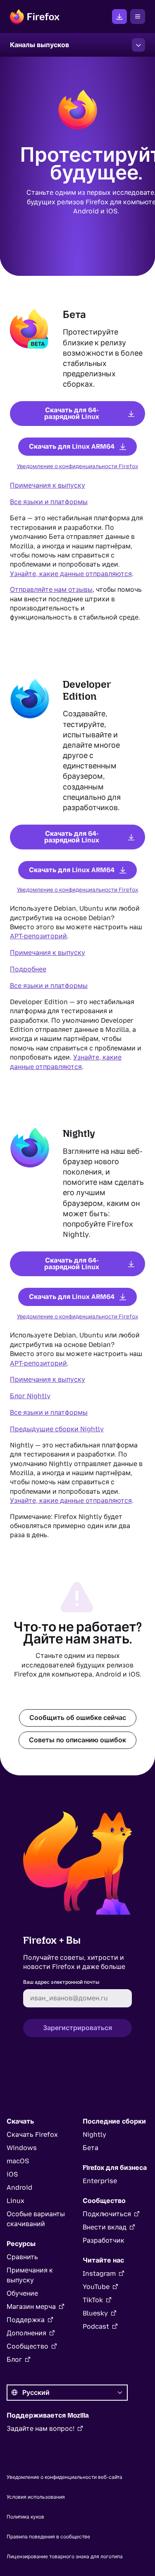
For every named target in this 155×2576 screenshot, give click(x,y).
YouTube (96, 2287)
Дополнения (26, 2333)
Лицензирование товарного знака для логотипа (65, 2557)
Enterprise (100, 2181)
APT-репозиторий (38, 936)
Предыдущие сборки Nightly (57, 1429)
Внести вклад (105, 2227)
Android (19, 2187)
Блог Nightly (30, 1396)
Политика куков (25, 2517)
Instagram (99, 2273)
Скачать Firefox (119, 17)
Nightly (94, 2135)
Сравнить (22, 2257)
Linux (15, 2201)
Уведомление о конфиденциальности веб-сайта (64, 2477)
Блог (14, 2360)
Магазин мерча (31, 2307)
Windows (22, 2148)
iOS (12, 2174)
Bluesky (95, 2313)
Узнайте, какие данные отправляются (71, 574)
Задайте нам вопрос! (41, 2429)
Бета (91, 2148)
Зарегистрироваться (77, 2028)
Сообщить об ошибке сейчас (78, 1717)
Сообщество (27, 2346)
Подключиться (107, 2214)
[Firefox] (35, 17)
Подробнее (28, 969)
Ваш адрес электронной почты (61, 1982)
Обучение (22, 2293)
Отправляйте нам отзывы (51, 590)
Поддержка (26, 2320)
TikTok (93, 2300)
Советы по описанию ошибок (77, 1740)
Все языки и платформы (49, 502)
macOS (18, 2161)
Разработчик (104, 2240)
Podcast (96, 2326)
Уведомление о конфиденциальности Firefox (77, 466)
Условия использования (36, 2497)
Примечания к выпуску (48, 485)
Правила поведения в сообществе (48, 2537)
